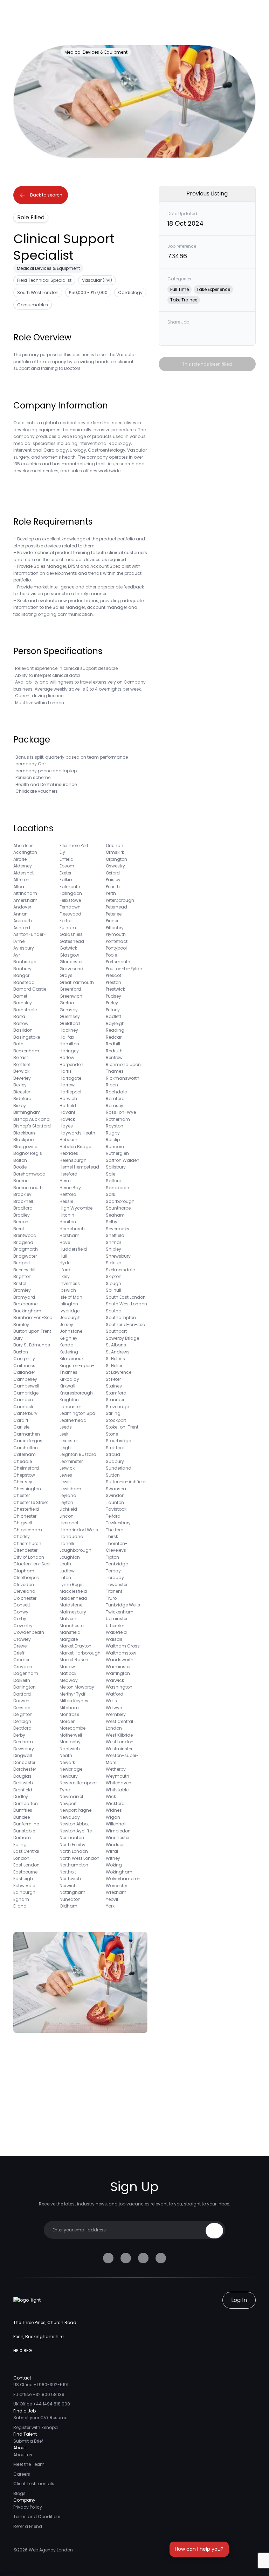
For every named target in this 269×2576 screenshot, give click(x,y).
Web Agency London (51, 2550)
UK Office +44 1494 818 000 (42, 2404)
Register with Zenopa (36, 2427)
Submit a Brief (28, 2441)
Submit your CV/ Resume (40, 2418)
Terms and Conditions (37, 2517)
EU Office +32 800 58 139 (39, 2394)
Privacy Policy (28, 2507)
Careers (22, 2474)
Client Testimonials (34, 2484)
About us (23, 2455)
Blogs (19, 2493)
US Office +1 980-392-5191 (41, 2385)
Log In (239, 2300)
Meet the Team (29, 2464)
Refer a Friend (28, 2526)
